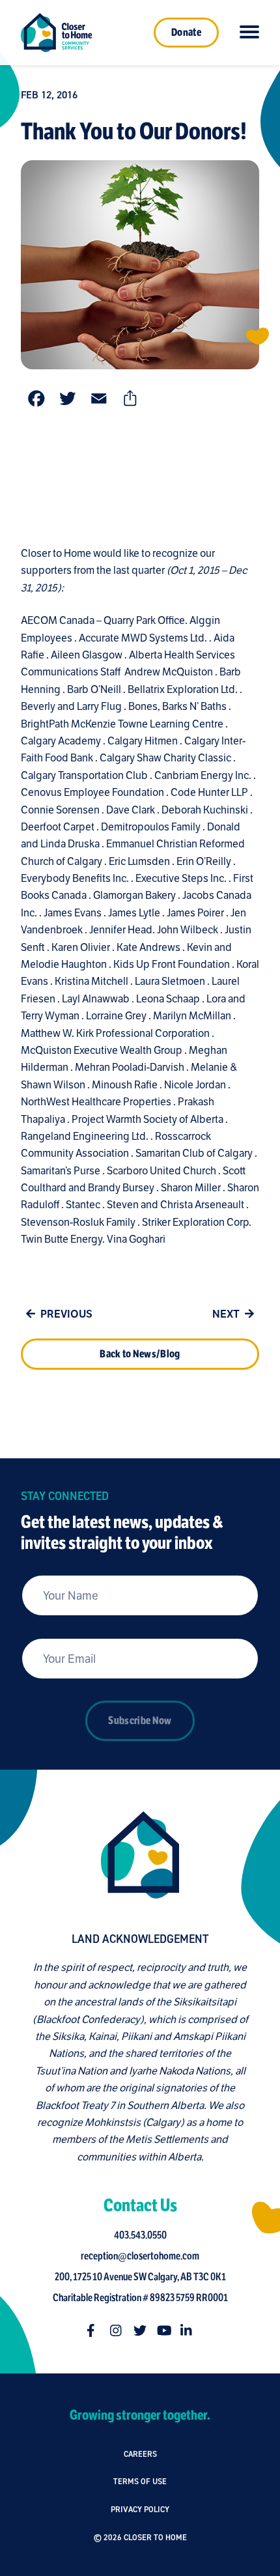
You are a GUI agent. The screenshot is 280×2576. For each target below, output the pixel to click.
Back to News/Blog (140, 1354)
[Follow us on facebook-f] (93, 2330)
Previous (66, 1314)
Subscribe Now (140, 1721)
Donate (186, 33)
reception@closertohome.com (140, 2256)
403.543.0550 (140, 2235)
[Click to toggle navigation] (249, 33)
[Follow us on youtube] (163, 2330)
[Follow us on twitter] (140, 2330)
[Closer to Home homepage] (140, 1855)
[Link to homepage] (56, 33)
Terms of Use (140, 2481)
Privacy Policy (140, 2509)
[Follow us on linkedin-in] (187, 2330)
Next (226, 1314)
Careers (140, 2454)
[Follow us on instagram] (117, 2330)
